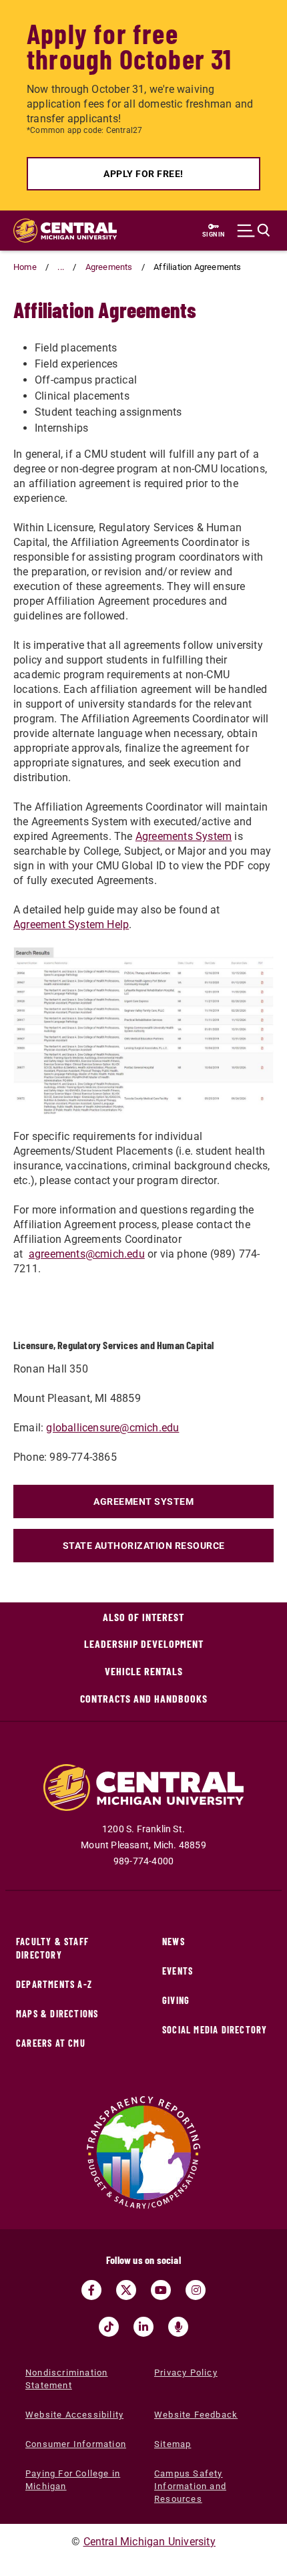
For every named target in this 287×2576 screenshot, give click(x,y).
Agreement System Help (71, 924)
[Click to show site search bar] (254, 231)
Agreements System (184, 836)
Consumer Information (76, 2444)
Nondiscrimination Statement (66, 2379)
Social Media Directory (215, 2030)
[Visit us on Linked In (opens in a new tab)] (143, 2327)
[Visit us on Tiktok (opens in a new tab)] (109, 2327)
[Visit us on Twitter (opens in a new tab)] (126, 2290)
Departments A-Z (54, 1984)
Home (25, 267)
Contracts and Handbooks (144, 1698)
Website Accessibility (74, 2415)
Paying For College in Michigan (73, 2480)
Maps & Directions (57, 2014)
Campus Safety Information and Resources (190, 2486)
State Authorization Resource (144, 1546)
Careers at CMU (51, 2043)
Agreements (109, 267)
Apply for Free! (143, 174)
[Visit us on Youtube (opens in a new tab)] (161, 2290)
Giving (176, 2000)
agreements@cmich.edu (87, 1254)
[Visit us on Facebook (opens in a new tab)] (91, 2290)
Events (178, 1971)
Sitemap (173, 2444)
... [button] (61, 267)
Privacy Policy (186, 2373)
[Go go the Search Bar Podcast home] (178, 2327)
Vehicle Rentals (144, 1671)
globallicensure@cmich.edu (112, 1428)
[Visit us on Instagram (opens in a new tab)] (196, 2290)
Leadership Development (144, 1643)
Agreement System (143, 1501)
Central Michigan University (150, 2542)
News (174, 1942)
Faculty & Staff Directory (52, 1948)
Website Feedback (196, 2415)
